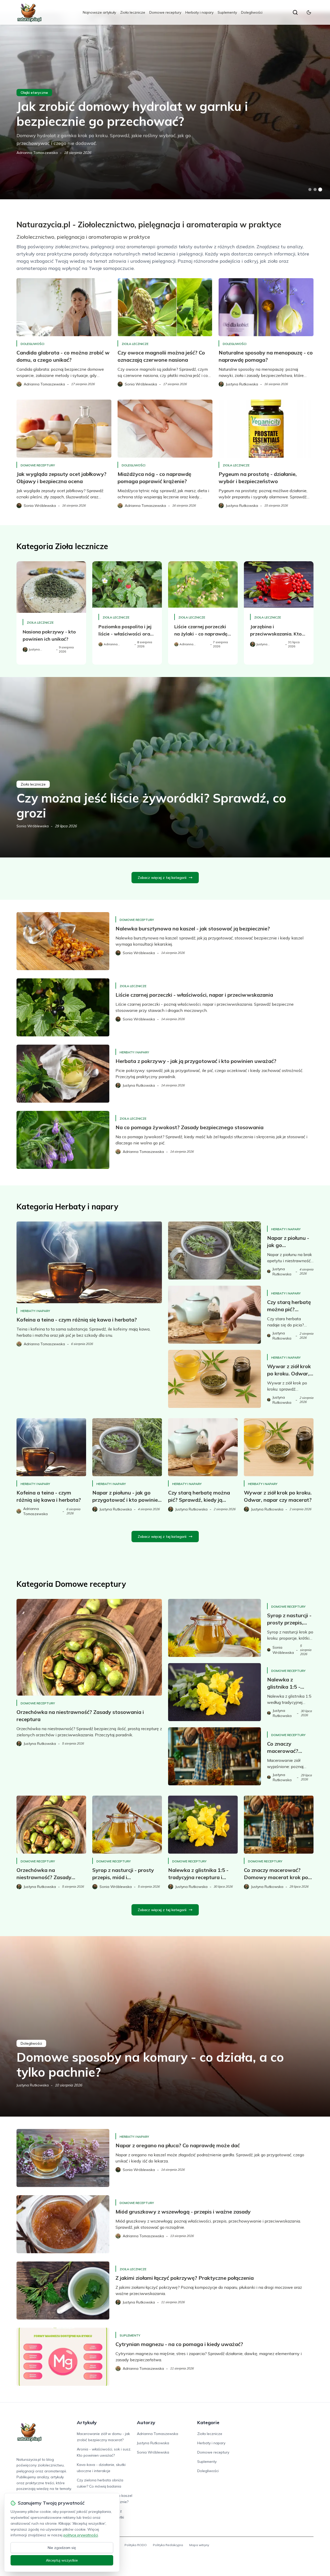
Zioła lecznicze (133, 12)
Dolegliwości (252, 12)
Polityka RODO (136, 2545)
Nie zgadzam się (62, 2548)
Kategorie (208, 2422)
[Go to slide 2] (315, 189)
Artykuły (87, 2422)
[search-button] (295, 12)
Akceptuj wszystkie (62, 2560)
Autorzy (146, 2422)
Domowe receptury (165, 12)
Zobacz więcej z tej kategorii (162, 878)
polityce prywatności (81, 2535)
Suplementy (227, 12)
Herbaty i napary (199, 12)
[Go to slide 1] (310, 189)
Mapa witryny (199, 2545)
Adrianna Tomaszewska (37, 153)
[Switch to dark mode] (309, 12)
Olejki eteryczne (34, 93)
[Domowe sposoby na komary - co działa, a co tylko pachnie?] (165, 2026)
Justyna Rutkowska (33, 2085)
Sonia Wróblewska (33, 826)
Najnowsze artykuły (99, 12)
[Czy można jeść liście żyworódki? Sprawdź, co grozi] (165, 767)
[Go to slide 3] (320, 190)
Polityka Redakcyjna (168, 2545)
